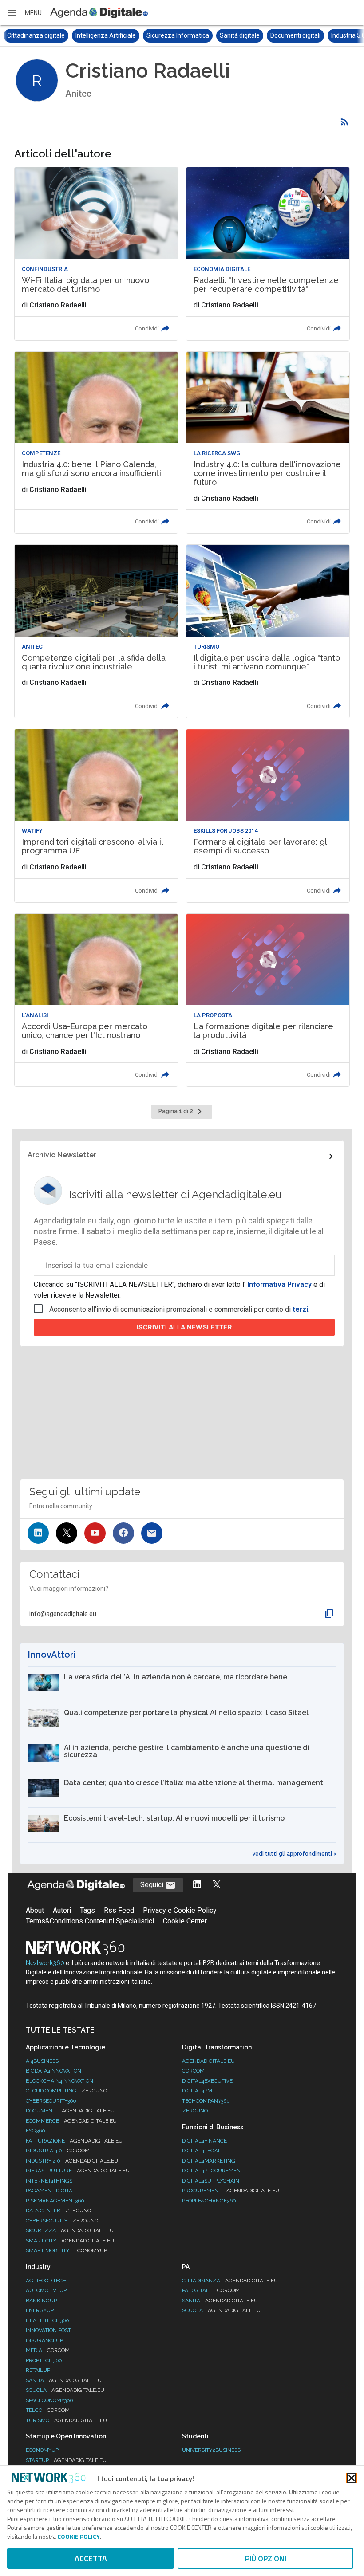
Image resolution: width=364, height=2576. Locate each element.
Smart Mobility (66, 2250)
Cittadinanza (230, 2281)
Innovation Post (48, 2330)
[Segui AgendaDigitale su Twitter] (217, 1885)
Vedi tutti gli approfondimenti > (294, 1854)
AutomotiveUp (46, 2290)
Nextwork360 (45, 1963)
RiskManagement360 (55, 2201)
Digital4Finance (204, 2141)
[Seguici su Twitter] (67, 1533)
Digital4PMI (198, 2091)
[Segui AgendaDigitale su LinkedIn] (197, 1885)
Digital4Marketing (209, 2161)
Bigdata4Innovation (53, 2071)
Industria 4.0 (58, 2151)
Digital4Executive (207, 2081)
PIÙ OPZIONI (266, 2558)
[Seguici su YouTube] (95, 1533)
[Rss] (344, 122)
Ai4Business (42, 2061)
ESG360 (36, 2131)
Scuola (65, 2390)
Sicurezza (70, 2230)
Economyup (42, 2450)
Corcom (193, 2071)
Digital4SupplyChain (211, 2181)
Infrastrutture (78, 2171)
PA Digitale (211, 2290)
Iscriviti (184, 1327)
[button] (24, 13)
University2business (211, 2450)
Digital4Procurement (213, 2171)
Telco (48, 2410)
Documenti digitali (227, 35)
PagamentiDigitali (51, 2191)
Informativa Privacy (279, 1284)
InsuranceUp (44, 2340)
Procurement (231, 2191)
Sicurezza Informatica (109, 35)
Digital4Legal (202, 2151)
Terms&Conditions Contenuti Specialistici (90, 1921)
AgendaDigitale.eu (208, 2061)
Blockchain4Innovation (59, 2081)
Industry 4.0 (72, 2161)
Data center (58, 2210)
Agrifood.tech (46, 2281)
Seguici (153, 1885)
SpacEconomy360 (49, 2400)
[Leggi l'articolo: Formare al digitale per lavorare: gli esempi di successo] (268, 816)
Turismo (66, 2420)
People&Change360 (209, 2201)
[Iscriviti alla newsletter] (152, 1533)
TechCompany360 (206, 2101)
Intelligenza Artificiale (37, 35)
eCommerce (71, 2121)
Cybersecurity (62, 2221)
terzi (300, 1309)
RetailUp (38, 2370)
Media (48, 2350)
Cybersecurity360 (51, 2101)
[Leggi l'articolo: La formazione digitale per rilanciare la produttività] (268, 1000)
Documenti (70, 2111)
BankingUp (41, 2301)
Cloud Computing (66, 2091)
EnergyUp (40, 2310)
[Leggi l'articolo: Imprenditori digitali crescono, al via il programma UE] (96, 816)
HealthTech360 (47, 2320)
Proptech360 (44, 2360)
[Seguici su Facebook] (123, 1533)
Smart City (70, 2241)
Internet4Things (49, 2181)
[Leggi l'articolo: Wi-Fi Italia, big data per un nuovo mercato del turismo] (96, 254)
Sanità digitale (171, 35)
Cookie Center (185, 1921)
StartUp (66, 2460)
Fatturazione (74, 2141)
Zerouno (195, 2111)
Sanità (64, 2380)
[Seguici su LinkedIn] (38, 1533)
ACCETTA (91, 2558)
